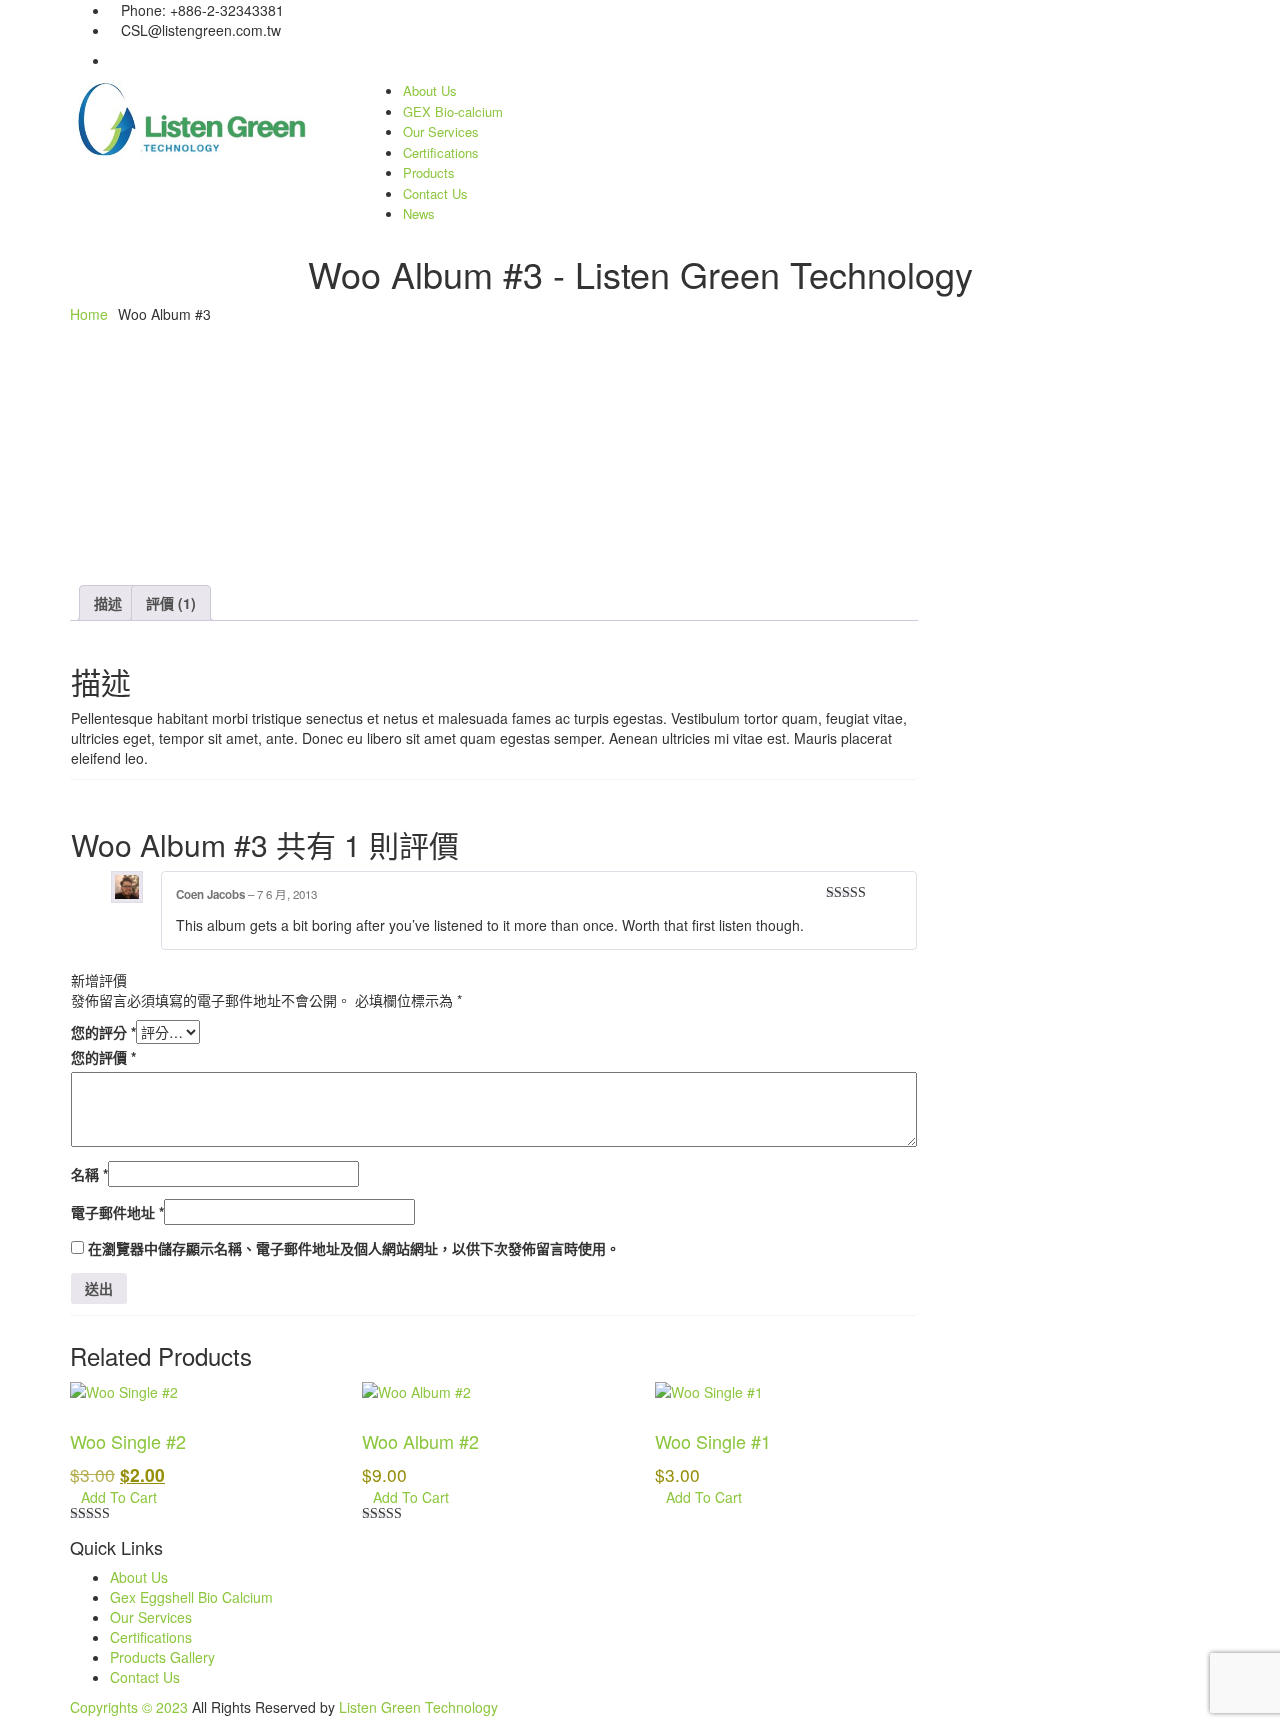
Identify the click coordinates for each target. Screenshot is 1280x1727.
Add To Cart (119, 1497)
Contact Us (435, 193)
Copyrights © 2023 (129, 1707)
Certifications (441, 152)
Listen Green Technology (418, 1707)
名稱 (89, 1174)
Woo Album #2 (420, 1441)
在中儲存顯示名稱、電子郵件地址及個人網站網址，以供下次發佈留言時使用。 (354, 1248)
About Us (430, 90)
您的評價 (103, 1057)
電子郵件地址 (117, 1212)
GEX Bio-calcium (453, 111)
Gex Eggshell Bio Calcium (191, 1597)
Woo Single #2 (128, 1441)
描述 (108, 603)
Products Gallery (162, 1657)
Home (89, 314)
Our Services (441, 131)
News (419, 213)
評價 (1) (171, 603)
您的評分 (103, 1032)
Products (429, 172)
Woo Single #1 (713, 1441)
